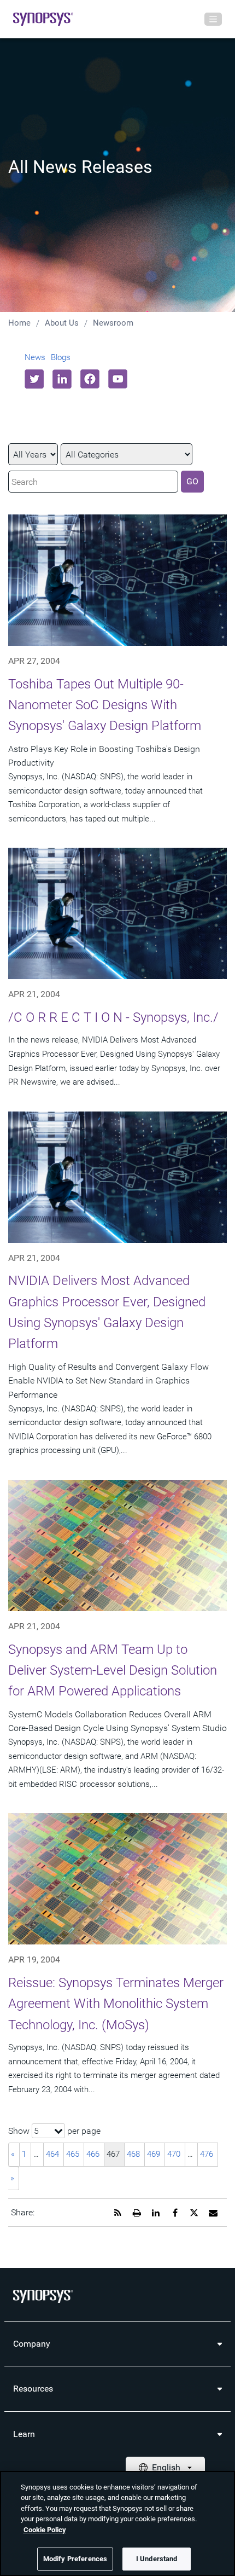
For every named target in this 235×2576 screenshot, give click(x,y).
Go (192, 481)
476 (207, 2154)
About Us (62, 323)
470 (174, 2154)
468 (133, 2154)
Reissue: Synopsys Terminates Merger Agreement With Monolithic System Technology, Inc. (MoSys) (116, 2004)
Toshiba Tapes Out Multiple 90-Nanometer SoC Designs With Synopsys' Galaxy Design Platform (105, 705)
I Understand (157, 2559)
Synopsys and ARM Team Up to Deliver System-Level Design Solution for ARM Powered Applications (113, 1671)
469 (154, 2154)
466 (93, 2154)
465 (73, 2154)
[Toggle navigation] (213, 19)
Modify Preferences (75, 2559)
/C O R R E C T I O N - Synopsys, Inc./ (113, 1017)
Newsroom (113, 323)
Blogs (61, 357)
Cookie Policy (45, 2530)
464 (52, 2154)
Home (19, 323)
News (35, 357)
